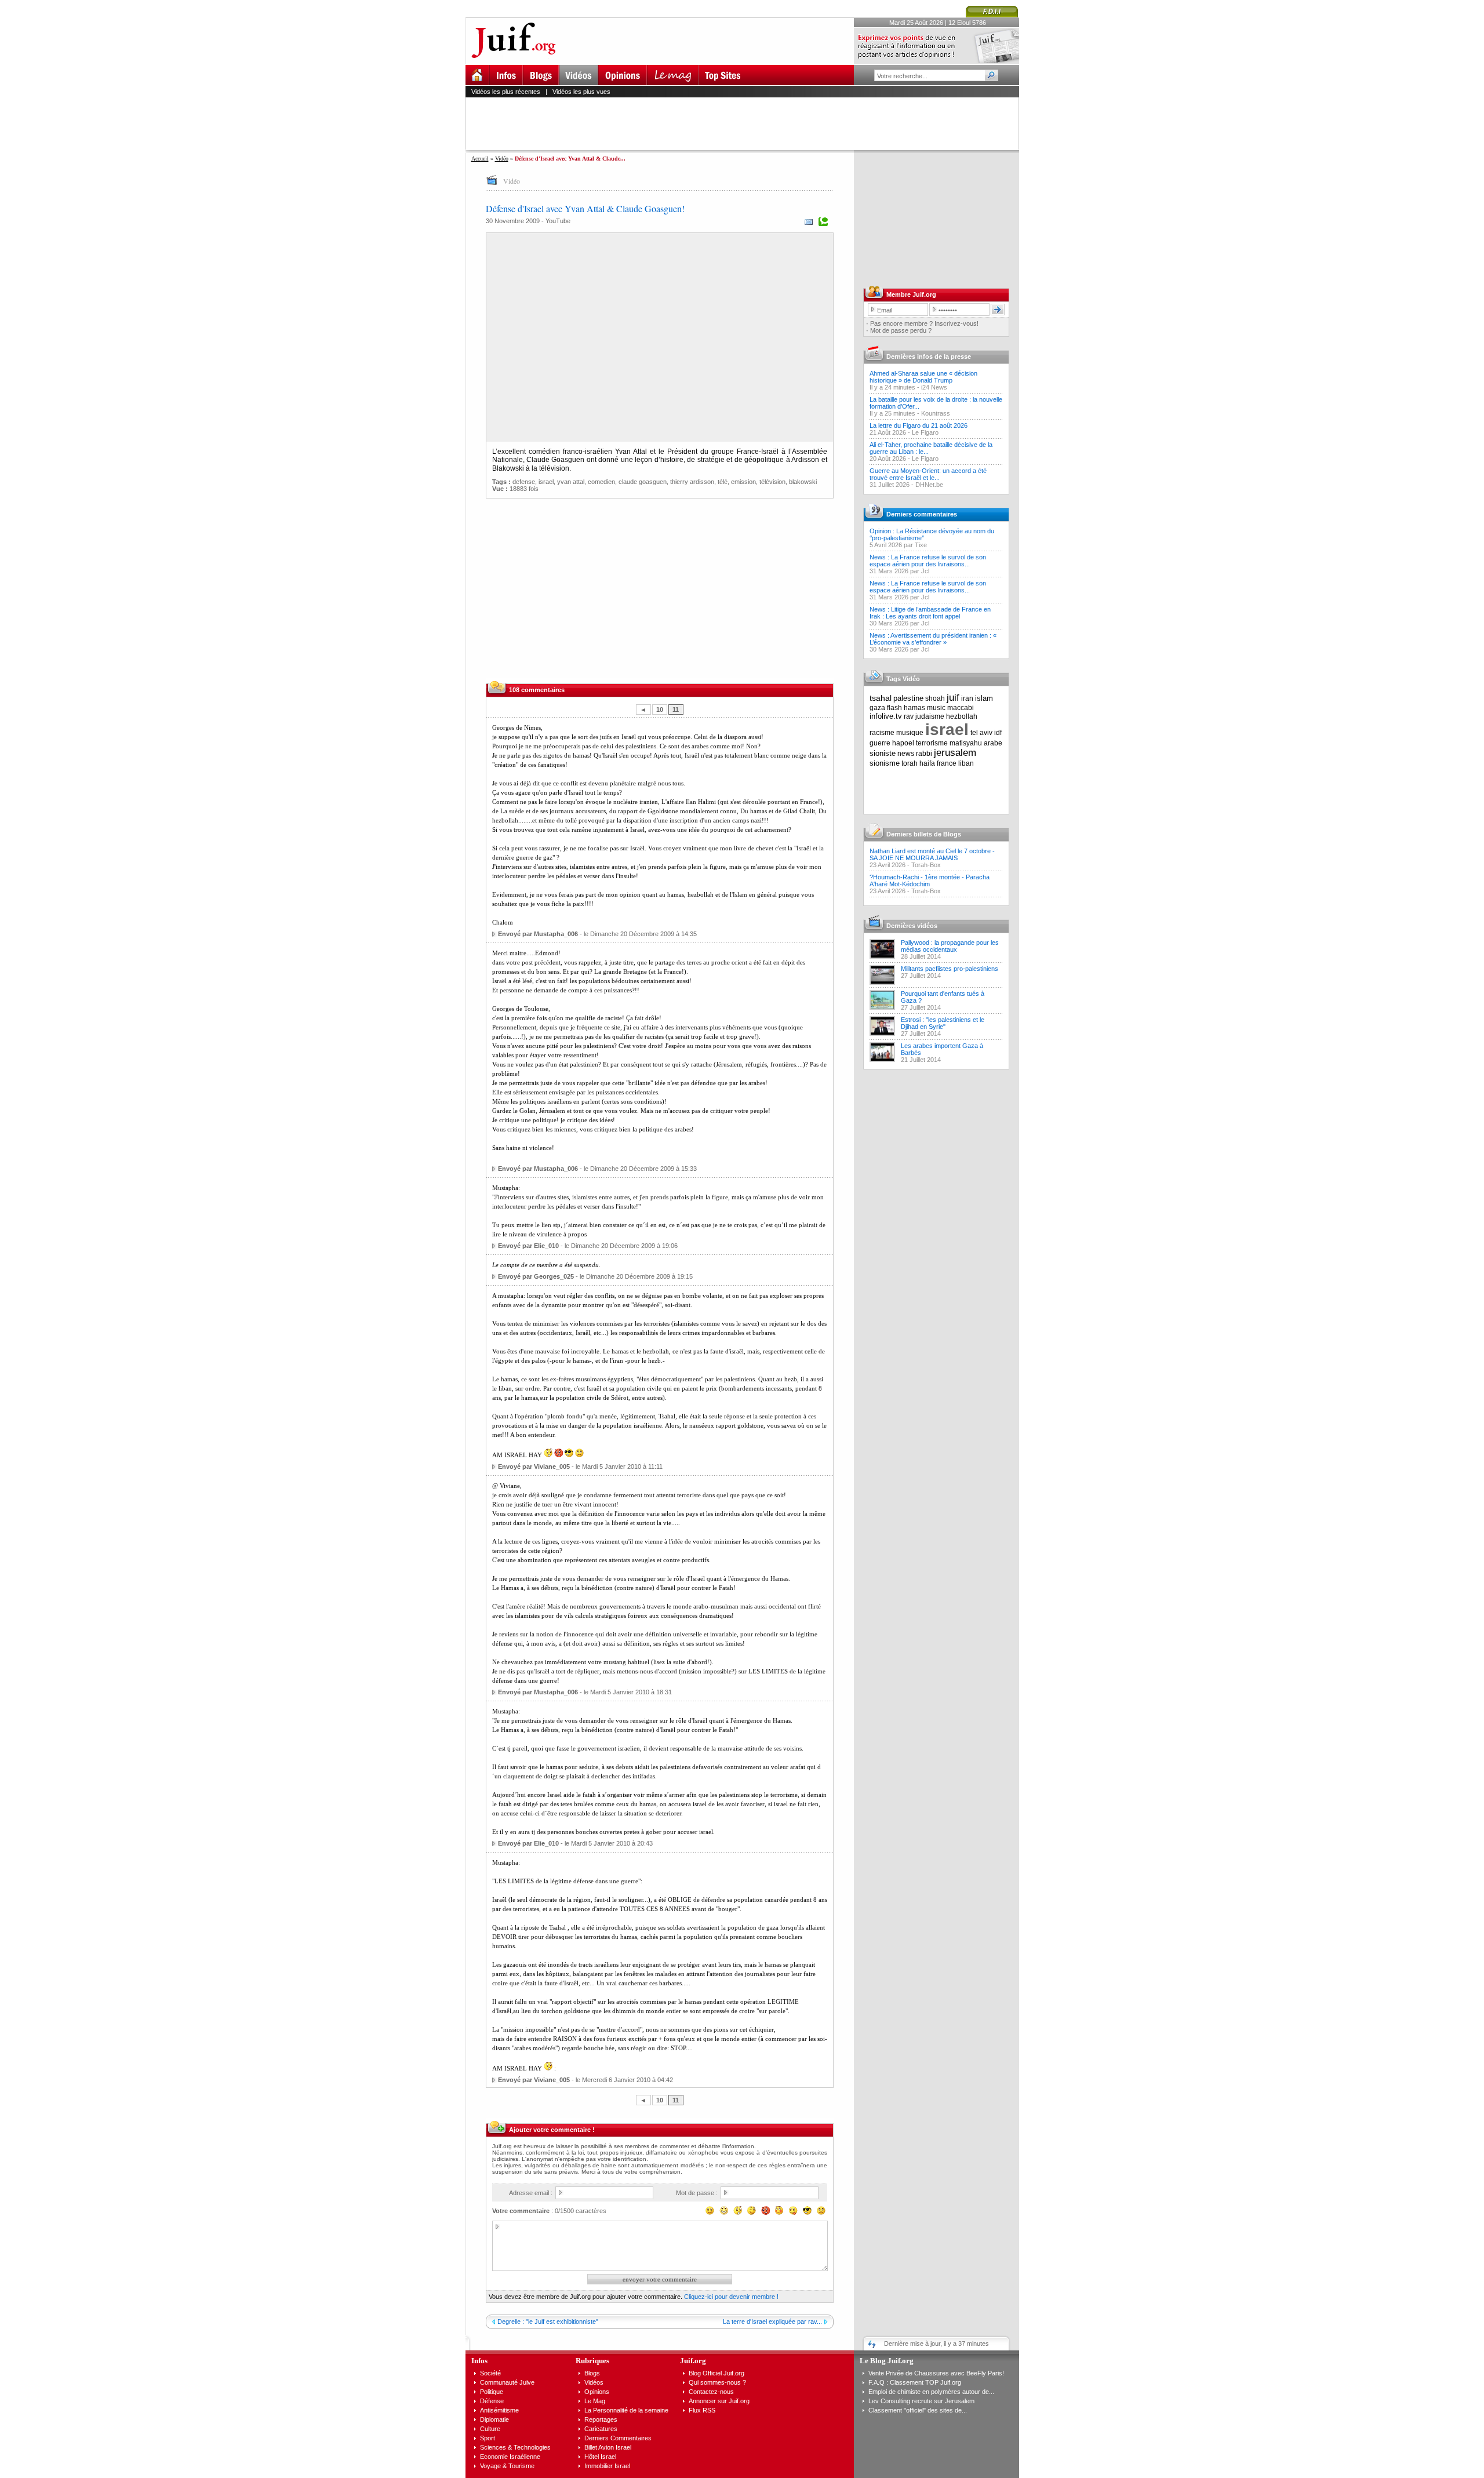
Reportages (601, 2419)
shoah (935, 698)
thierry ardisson (692, 482)
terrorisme (932, 743)
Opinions (597, 2392)
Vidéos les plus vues (581, 92)
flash (894, 708)
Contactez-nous (711, 2392)
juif (953, 698)
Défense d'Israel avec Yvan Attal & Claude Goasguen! (585, 208)
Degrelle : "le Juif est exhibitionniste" (548, 2321)
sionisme (885, 763)
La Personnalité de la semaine (626, 2410)
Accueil (480, 159)
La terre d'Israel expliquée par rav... (772, 2321)
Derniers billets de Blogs (924, 834)
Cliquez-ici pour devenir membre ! (731, 2297)
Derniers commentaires (922, 514)
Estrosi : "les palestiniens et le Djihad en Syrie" (943, 1023)
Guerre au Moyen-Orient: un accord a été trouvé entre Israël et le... (928, 474)
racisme (882, 733)
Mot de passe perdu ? (901, 330)
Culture (490, 2429)
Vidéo (502, 159)
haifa (927, 763)
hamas (914, 708)
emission (743, 482)
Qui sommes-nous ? (717, 2382)
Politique (492, 2392)
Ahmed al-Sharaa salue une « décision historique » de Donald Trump (923, 377)
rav (909, 716)
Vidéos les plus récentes (506, 92)
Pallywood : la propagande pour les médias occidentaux (950, 946)
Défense (492, 2401)
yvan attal (571, 482)
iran (967, 698)
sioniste (883, 753)
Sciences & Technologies (515, 2447)
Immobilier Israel (607, 2466)
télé (723, 482)
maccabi (961, 708)
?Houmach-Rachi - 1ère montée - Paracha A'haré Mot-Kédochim (930, 880)
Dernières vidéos (912, 926)
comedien (601, 482)
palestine (908, 698)
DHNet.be (929, 485)
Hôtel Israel (600, 2457)
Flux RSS (702, 2410)
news (906, 754)
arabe (993, 743)
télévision (772, 482)
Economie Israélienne (510, 2457)
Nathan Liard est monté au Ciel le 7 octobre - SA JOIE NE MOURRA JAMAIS (932, 854)
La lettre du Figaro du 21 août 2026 (919, 425)
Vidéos (594, 2382)
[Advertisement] (747, 123)
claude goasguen (643, 482)
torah (910, 763)
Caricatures (601, 2429)
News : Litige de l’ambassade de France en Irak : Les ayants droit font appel (930, 613)
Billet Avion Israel (608, 2447)
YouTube (558, 221)
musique (910, 733)
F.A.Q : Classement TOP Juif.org (915, 2382)
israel (546, 482)
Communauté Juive (507, 2382)
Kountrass (936, 413)
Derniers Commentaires (618, 2438)
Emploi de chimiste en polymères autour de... (931, 2392)
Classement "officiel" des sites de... (918, 2410)
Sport (488, 2438)
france (947, 763)
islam (984, 698)
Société (490, 2373)
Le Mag (595, 2401)
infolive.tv (886, 716)
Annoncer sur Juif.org (719, 2401)
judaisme (930, 716)
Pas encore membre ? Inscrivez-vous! (924, 323)
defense (524, 482)
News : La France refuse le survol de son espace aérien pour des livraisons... (928, 561)
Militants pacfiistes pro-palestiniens (950, 969)
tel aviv (981, 733)
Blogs (592, 2373)
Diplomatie (494, 2419)
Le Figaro (925, 432)
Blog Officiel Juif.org (716, 2373)
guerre (880, 743)
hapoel (903, 743)
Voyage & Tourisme (507, 2466)
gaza (877, 708)
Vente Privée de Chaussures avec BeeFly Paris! (936, 2373)
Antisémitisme (499, 2410)
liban (966, 763)
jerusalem (955, 753)
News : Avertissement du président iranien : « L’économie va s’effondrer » (933, 639)
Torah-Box (926, 865)
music (936, 708)
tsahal (881, 698)
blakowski (803, 482)
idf (998, 733)
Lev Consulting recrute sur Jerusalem (921, 2401)
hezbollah (962, 716)
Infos (479, 2361)
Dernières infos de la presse (929, 356)
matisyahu (966, 743)
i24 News (934, 387)
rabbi (924, 754)
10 (660, 709)
